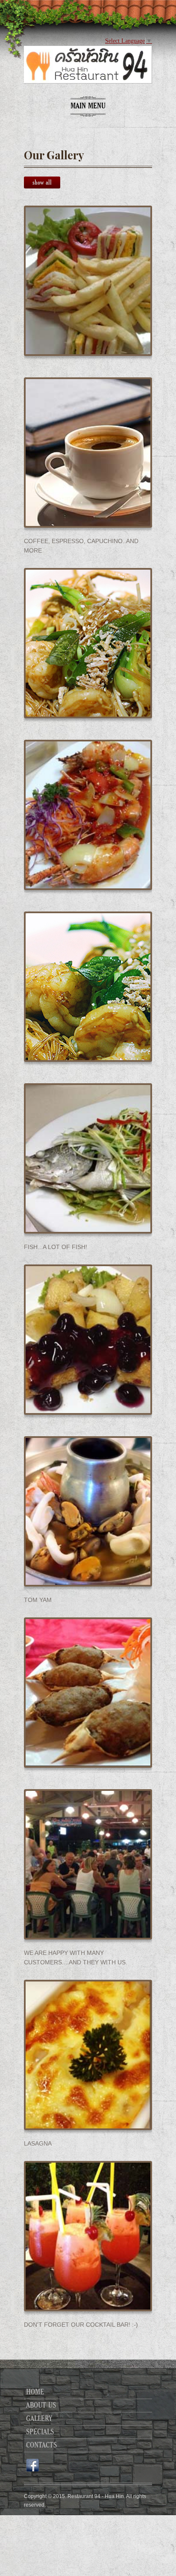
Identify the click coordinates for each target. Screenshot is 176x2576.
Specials (40, 2432)
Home (35, 2392)
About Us (41, 2406)
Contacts (41, 2445)
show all (42, 182)
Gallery (39, 2419)
